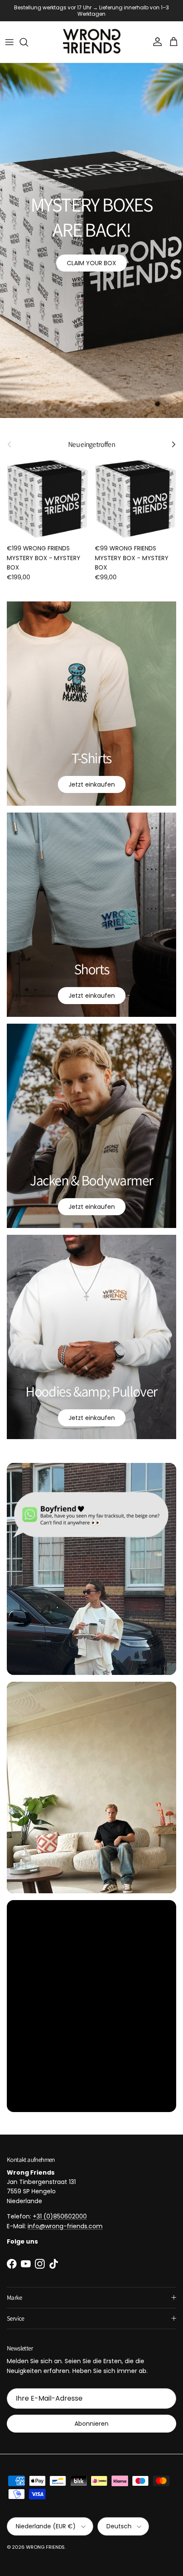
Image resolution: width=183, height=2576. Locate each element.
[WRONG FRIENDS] (92, 36)
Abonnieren (91, 2418)
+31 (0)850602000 (60, 2210)
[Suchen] (28, 36)
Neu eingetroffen (91, 439)
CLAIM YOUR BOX (91, 257)
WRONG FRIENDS (45, 2541)
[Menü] (9, 36)
